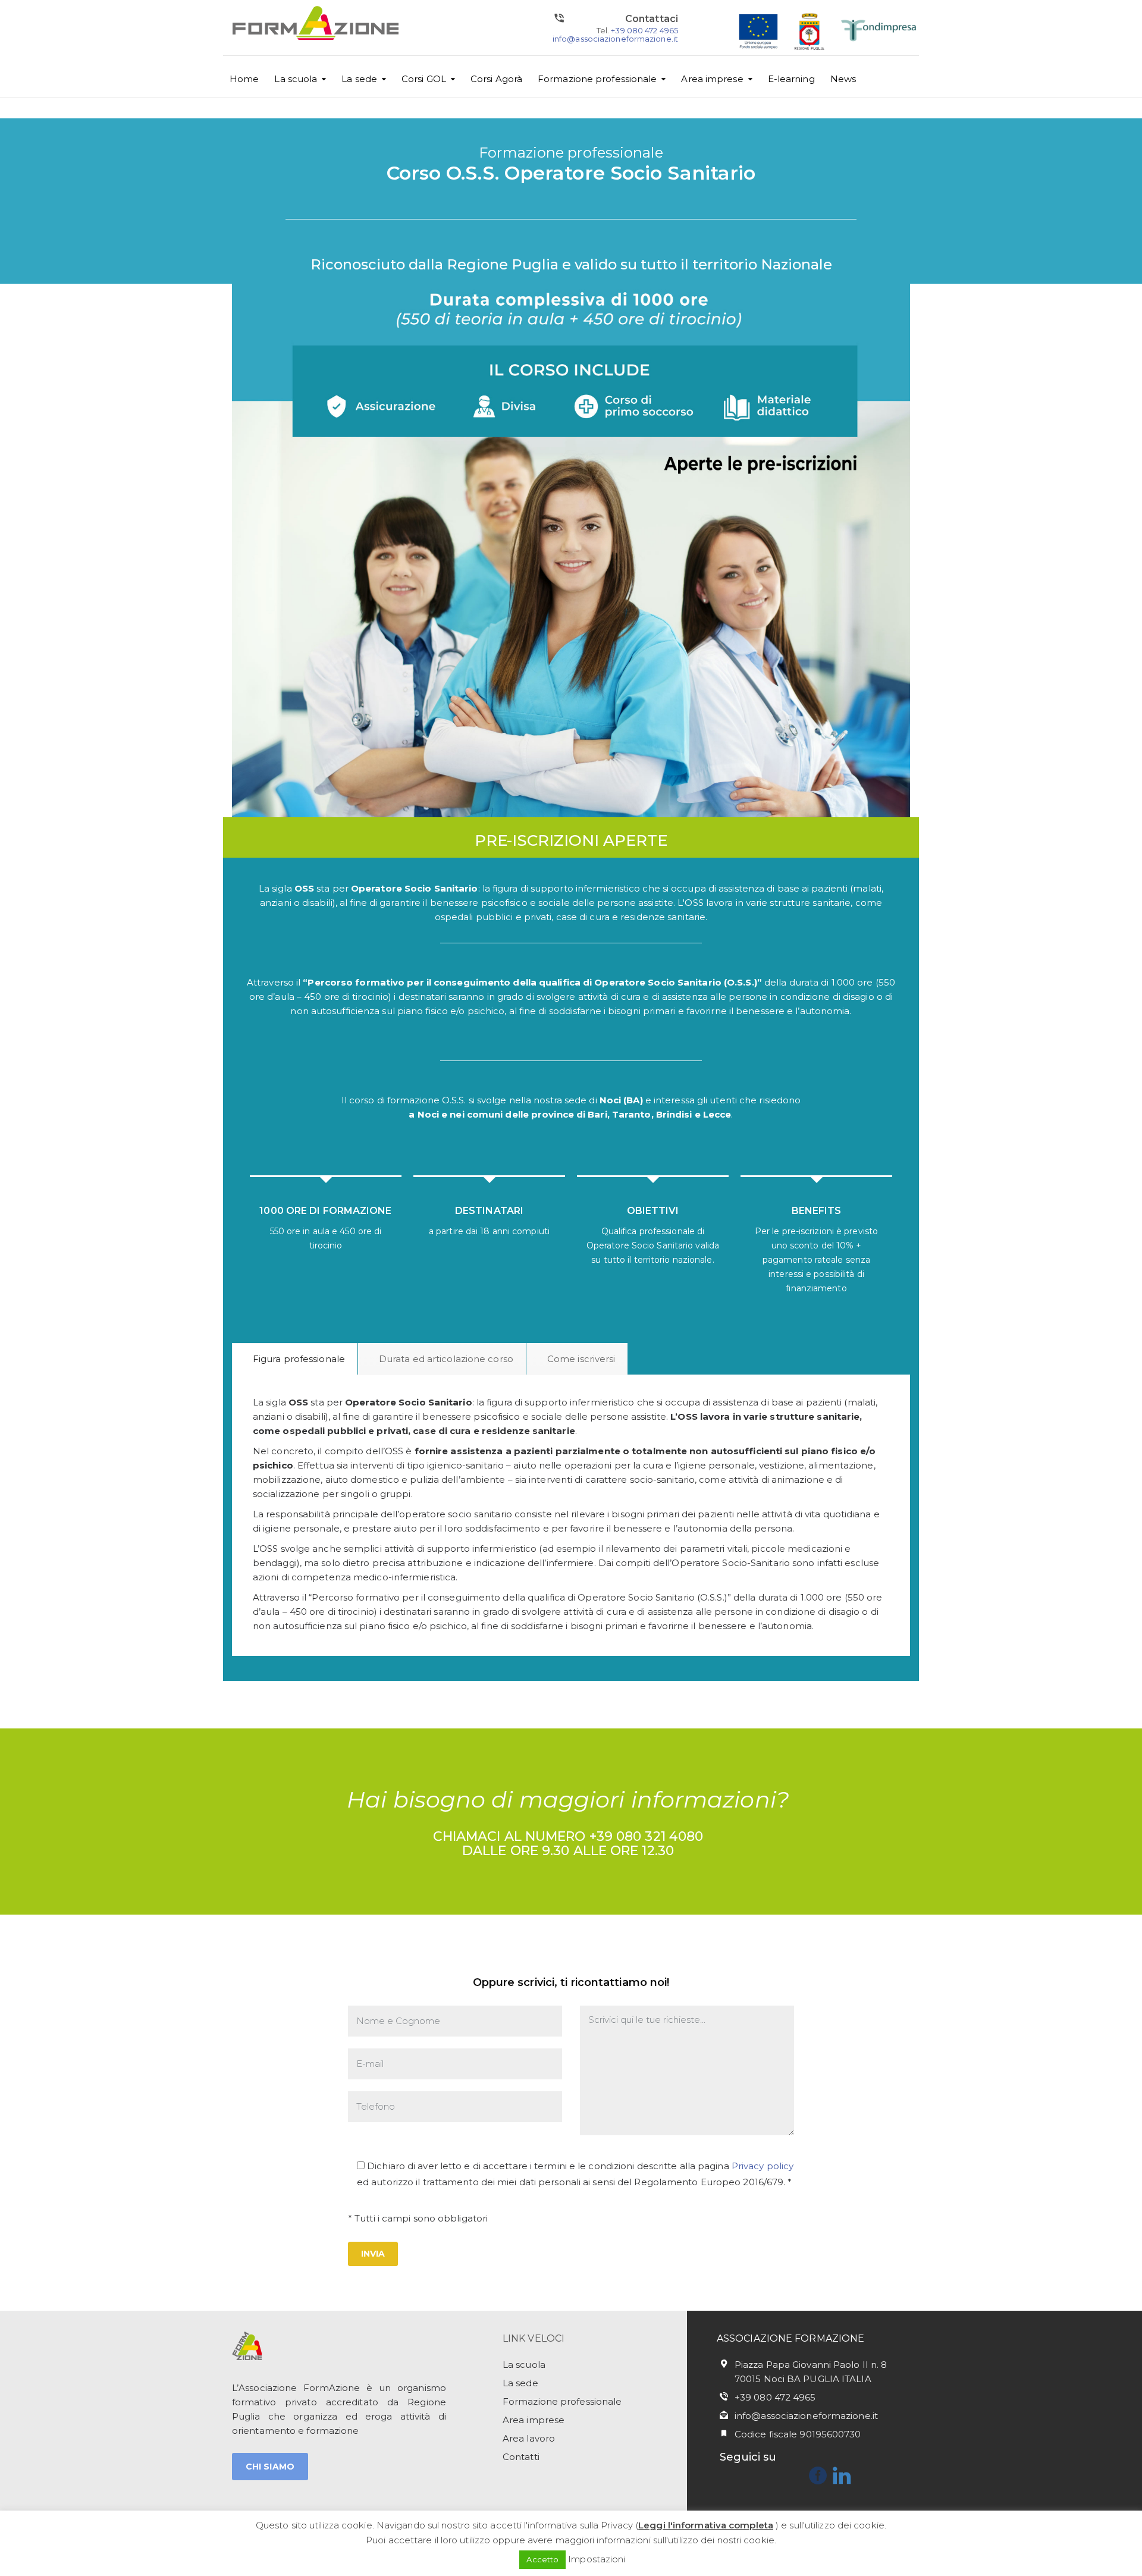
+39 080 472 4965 (644, 30)
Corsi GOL (424, 79)
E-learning (791, 79)
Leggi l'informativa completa (706, 2525)
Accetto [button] (542, 2559)
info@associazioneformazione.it (615, 39)
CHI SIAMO (270, 2467)
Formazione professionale (597, 79)
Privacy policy (763, 2166)
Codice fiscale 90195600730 (798, 2434)
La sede (359, 79)
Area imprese (712, 79)
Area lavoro (529, 2438)
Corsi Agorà (496, 79)
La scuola (296, 79)
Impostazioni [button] (597, 2559)
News (843, 79)
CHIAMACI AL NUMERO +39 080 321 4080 (568, 1836)
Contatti (521, 2457)
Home (244, 79)
